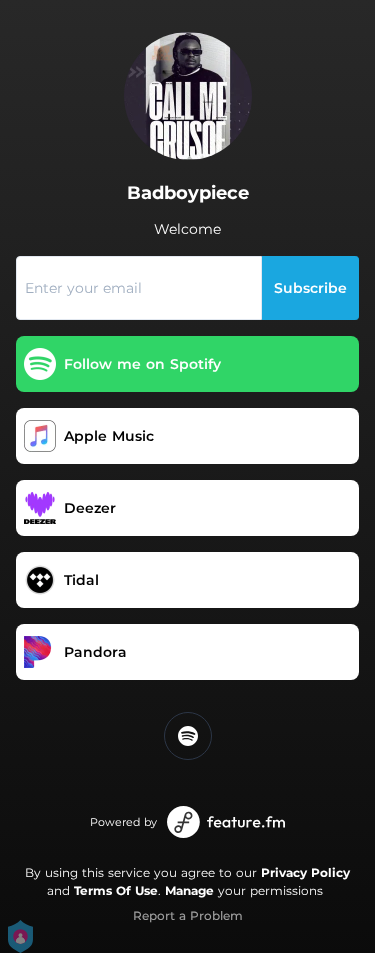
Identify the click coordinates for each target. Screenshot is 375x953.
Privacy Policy (305, 872)
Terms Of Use (116, 890)
